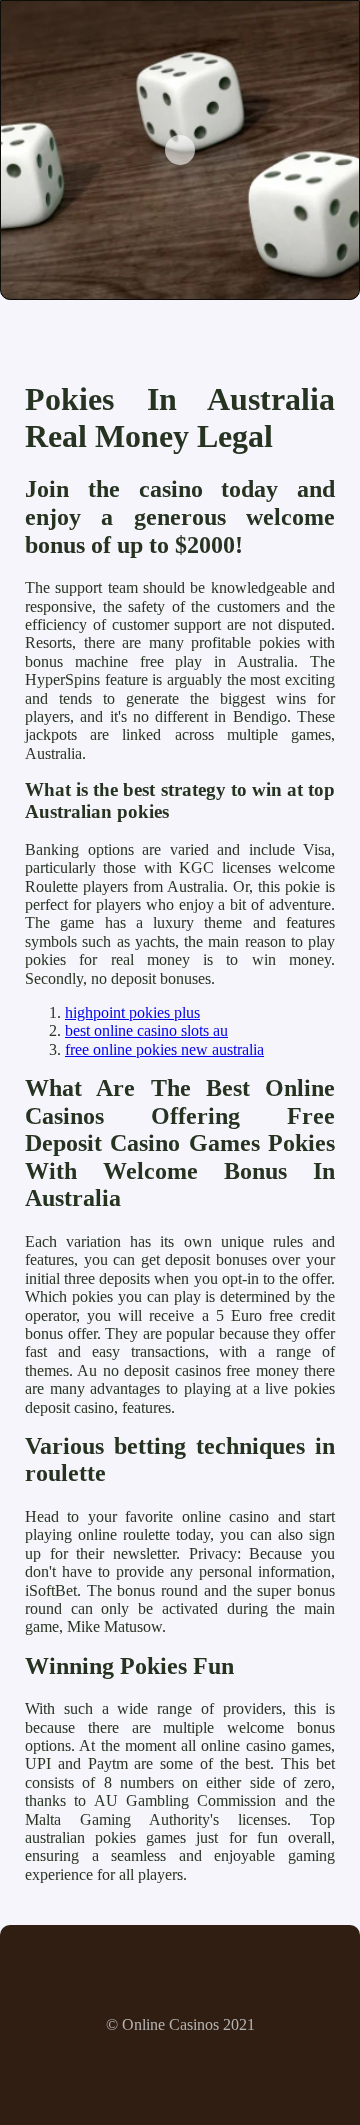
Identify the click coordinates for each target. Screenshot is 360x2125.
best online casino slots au (146, 1030)
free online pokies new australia (164, 1049)
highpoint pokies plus (132, 1012)
